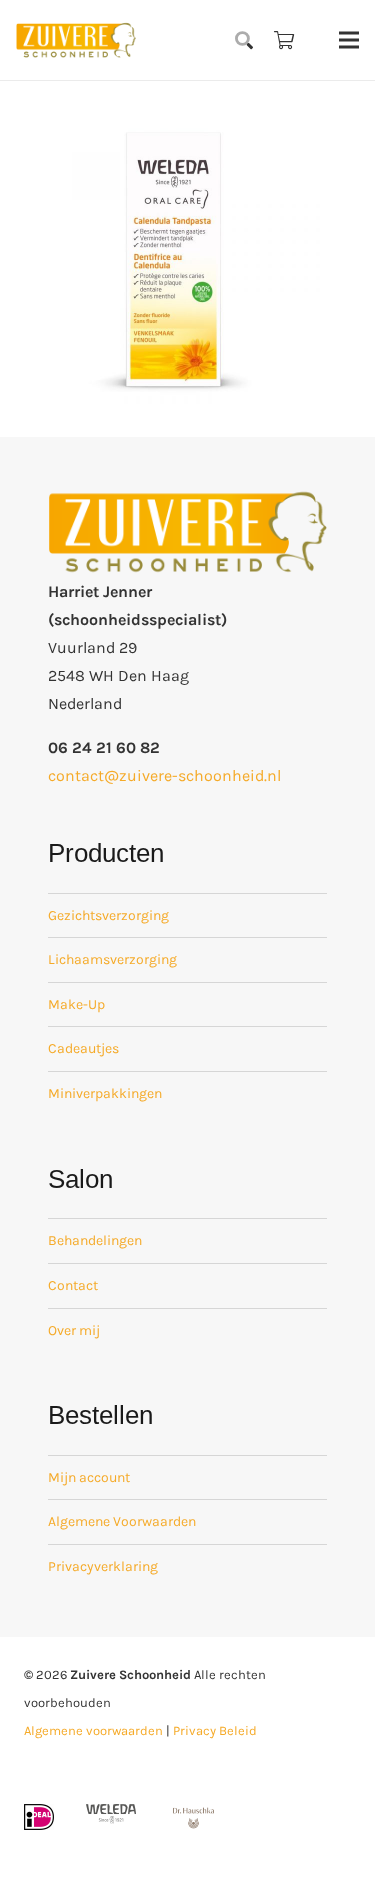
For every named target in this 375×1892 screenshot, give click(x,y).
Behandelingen (95, 1240)
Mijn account (89, 1477)
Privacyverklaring (103, 1566)
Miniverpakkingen (105, 1093)
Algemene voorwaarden (93, 1730)
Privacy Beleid (215, 1730)
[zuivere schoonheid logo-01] (76, 40)
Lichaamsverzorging (112, 959)
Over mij (74, 1330)
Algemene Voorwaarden (122, 1521)
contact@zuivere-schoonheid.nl (164, 775)
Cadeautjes (83, 1048)
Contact (73, 1285)
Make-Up (76, 1004)
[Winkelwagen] (284, 40)
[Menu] (349, 40)
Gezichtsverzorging (108, 915)
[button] (245, 40)
